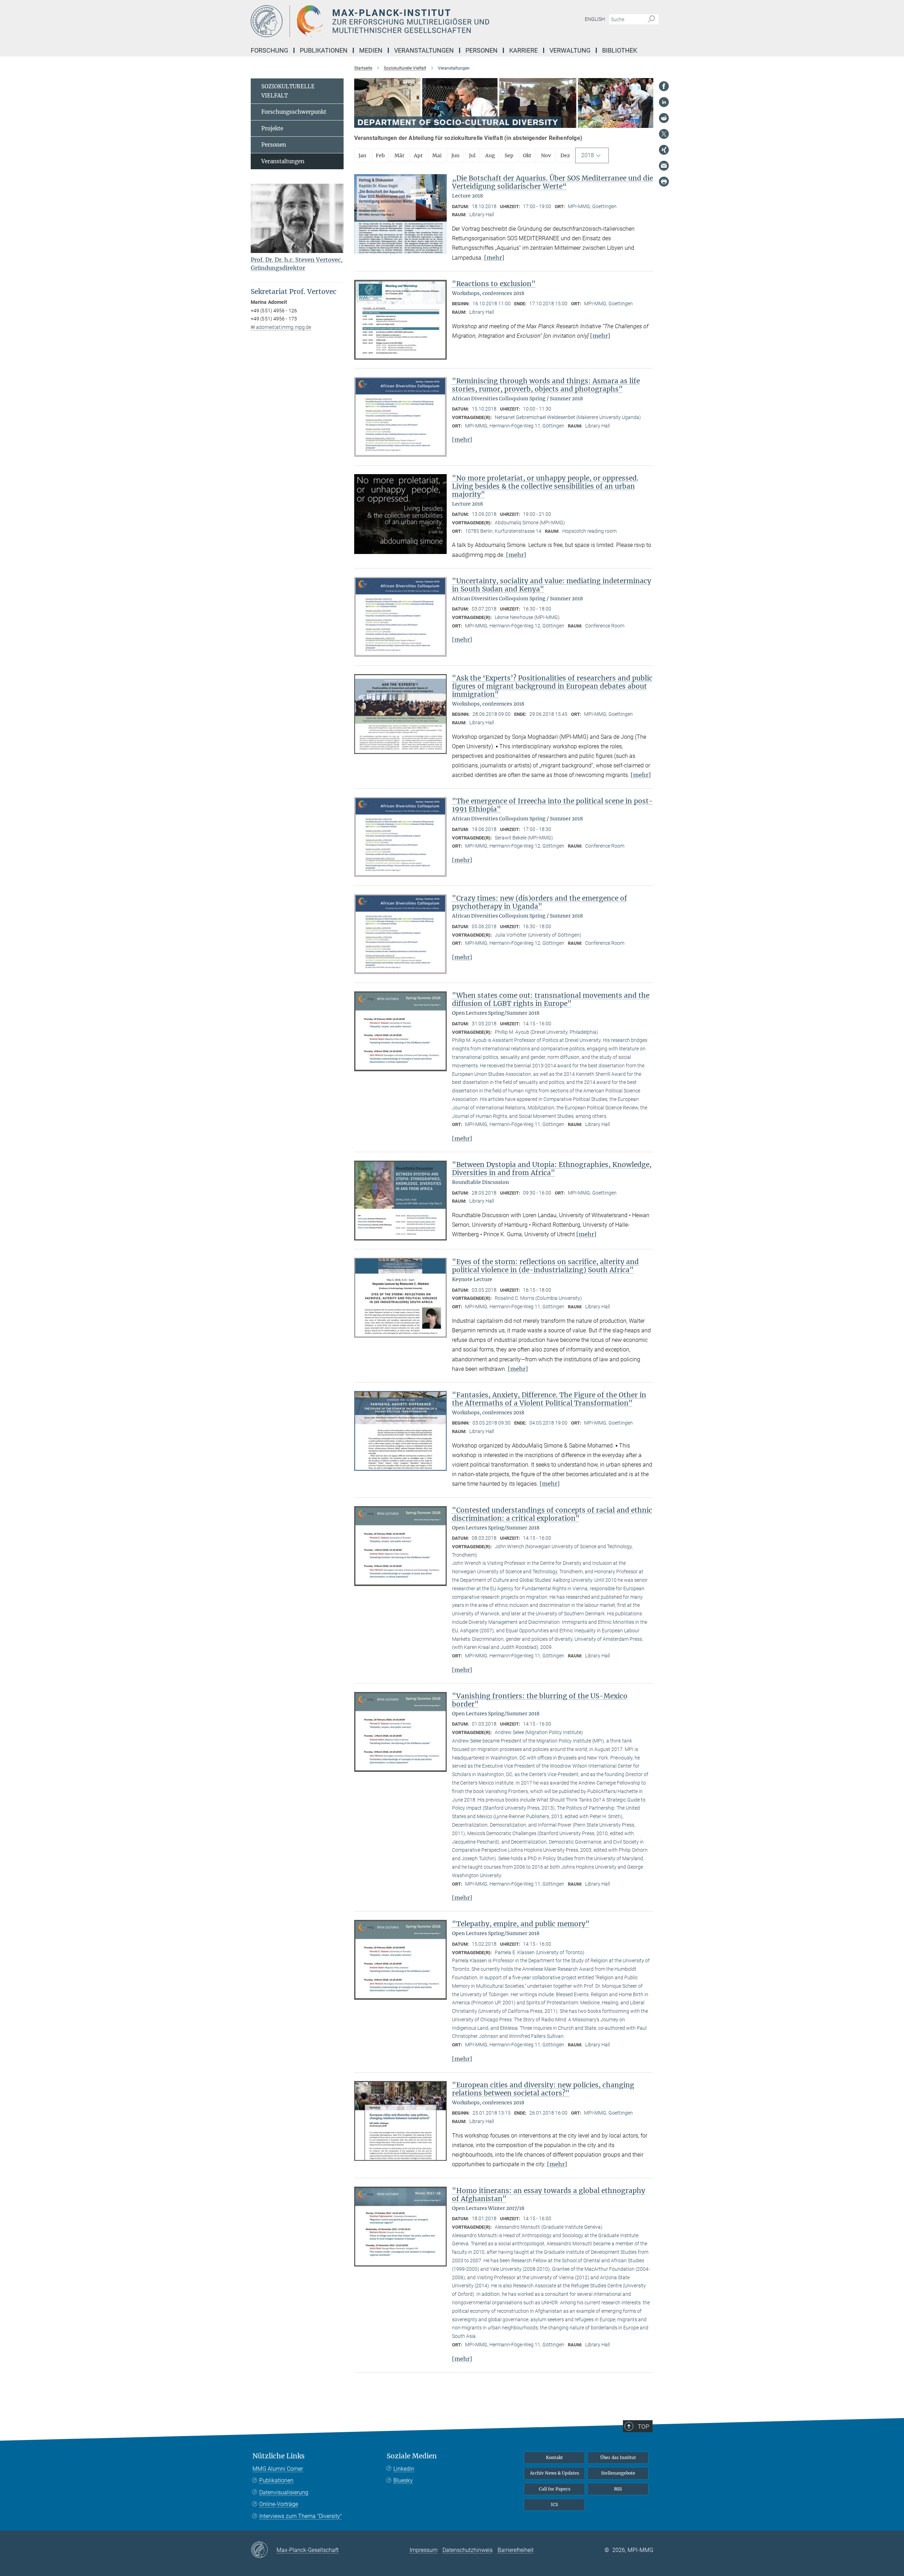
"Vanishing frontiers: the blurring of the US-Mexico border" (540, 1700)
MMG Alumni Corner (278, 2469)
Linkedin (404, 2469)
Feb (380, 155)
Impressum (424, 2550)
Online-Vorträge (279, 2504)
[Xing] (664, 150)
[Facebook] (664, 86)
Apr (418, 155)
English (595, 19)
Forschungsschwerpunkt (294, 112)
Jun (455, 155)
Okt (527, 155)
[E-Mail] (664, 166)
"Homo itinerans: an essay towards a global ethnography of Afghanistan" (549, 2195)
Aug (490, 155)
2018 (588, 155)
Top (643, 2427)
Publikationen (276, 2480)
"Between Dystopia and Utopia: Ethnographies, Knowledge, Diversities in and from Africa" (552, 1169)
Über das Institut (618, 2457)
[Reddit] (664, 118)
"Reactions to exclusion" (494, 284)
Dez (565, 155)
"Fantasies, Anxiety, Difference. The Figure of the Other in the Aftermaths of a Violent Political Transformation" (549, 1399)
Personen (274, 145)
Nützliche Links (279, 2456)
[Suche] (651, 19)
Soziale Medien (412, 2456)
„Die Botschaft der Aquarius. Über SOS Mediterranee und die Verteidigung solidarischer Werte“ (552, 182)
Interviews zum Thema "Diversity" (301, 2516)
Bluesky (403, 2480)
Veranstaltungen (283, 161)
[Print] (664, 182)
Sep (509, 155)
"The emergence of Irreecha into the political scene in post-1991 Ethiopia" (552, 805)
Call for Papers (555, 2489)
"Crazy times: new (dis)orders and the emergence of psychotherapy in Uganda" (540, 902)
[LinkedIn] (664, 102)
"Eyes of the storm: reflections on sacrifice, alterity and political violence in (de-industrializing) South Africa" (545, 1266)
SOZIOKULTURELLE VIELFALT (288, 91)
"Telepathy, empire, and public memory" (521, 1924)
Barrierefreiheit (516, 2550)
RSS (618, 2489)
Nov (546, 155)
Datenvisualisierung (284, 2492)
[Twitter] (664, 134)
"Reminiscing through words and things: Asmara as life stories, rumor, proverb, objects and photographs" (546, 385)
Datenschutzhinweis (468, 2550)
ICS (554, 2504)
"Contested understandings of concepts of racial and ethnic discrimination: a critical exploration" (552, 1514)
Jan (362, 155)
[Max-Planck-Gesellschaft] (264, 2550)
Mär (399, 155)
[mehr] (494, 258)
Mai (437, 155)
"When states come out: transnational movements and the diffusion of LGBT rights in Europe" (551, 999)
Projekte (272, 128)
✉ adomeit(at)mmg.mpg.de (281, 327)
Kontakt (554, 2457)
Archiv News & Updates (555, 2473)
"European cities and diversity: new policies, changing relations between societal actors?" (543, 2089)
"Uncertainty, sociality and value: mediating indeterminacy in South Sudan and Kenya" (552, 585)
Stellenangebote (618, 2473)
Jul (472, 155)
